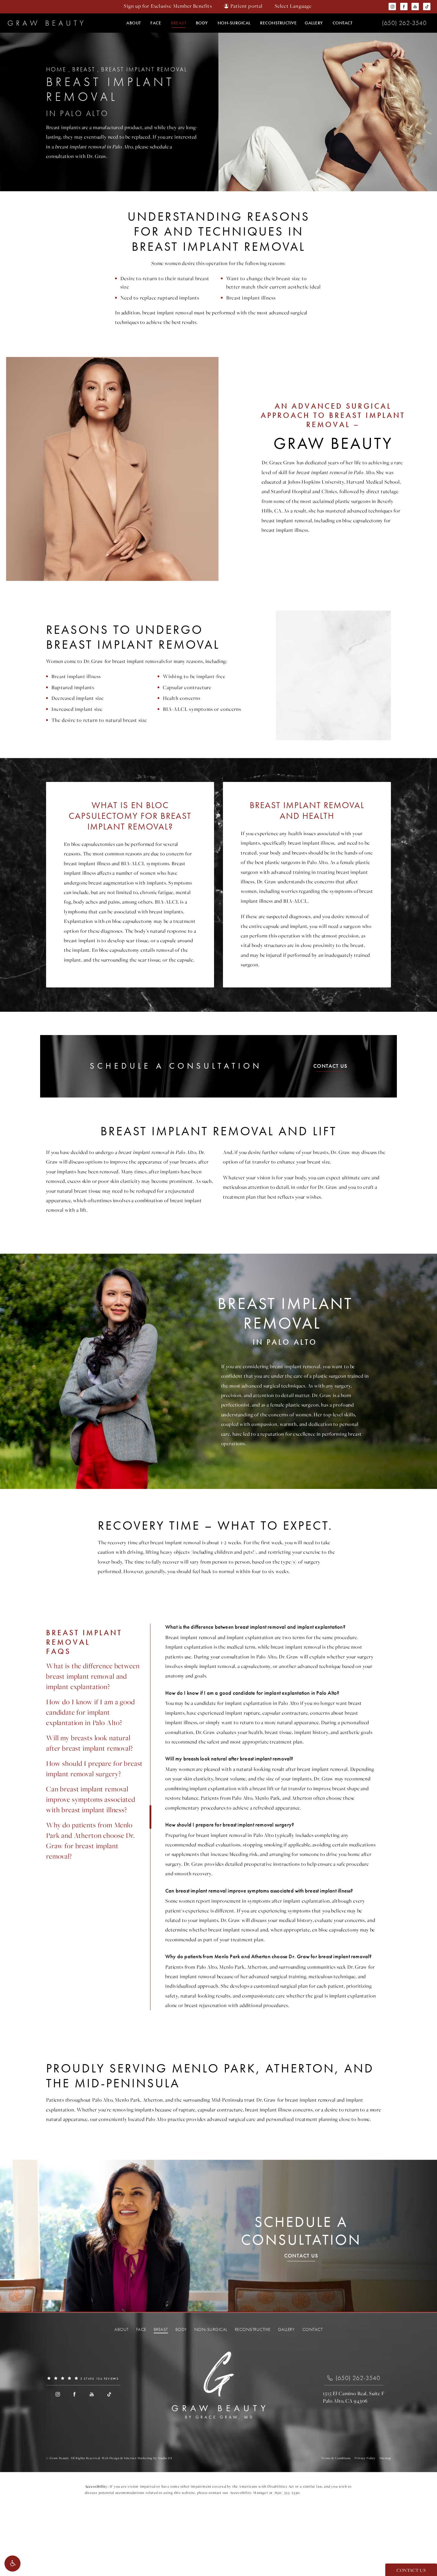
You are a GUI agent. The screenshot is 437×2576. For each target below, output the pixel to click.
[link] (404, 23)
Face (156, 23)
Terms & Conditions (336, 2458)
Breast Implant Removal (144, 69)
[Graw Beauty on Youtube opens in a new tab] (415, 7)
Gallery (314, 23)
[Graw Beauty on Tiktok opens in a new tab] (427, 7)
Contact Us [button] (411, 2570)
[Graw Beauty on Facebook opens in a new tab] (404, 7)
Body (202, 23)
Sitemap (385, 2458)
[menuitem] (393, 7)
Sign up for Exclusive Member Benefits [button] (168, 6)
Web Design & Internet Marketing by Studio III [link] (137, 2458)
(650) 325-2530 (287, 2493)
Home (56, 69)
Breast (179, 23)
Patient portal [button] (247, 6)
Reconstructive (278, 23)
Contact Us (330, 1066)
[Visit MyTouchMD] (219, 2436)
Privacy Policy (365, 2458)
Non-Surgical (234, 23)
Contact (343, 23)
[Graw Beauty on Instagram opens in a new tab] (393, 7)
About (134, 23)
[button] (12, 2564)
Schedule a (301, 2231)
